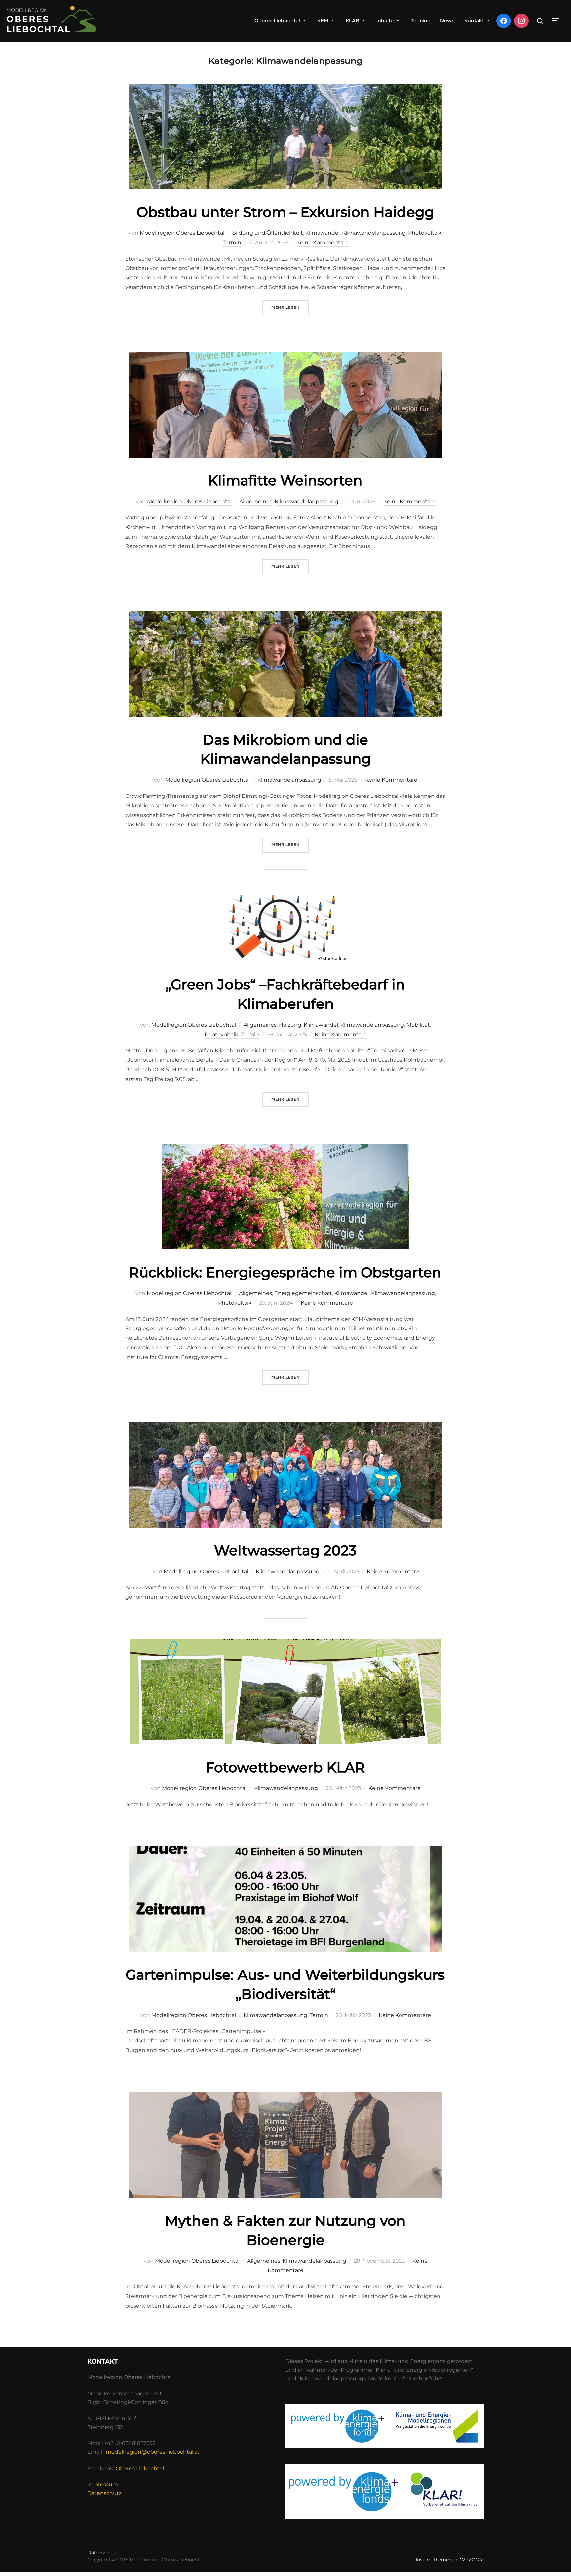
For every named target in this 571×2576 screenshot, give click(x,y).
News (447, 21)
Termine (420, 21)
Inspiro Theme (432, 2560)
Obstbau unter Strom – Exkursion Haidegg (285, 212)
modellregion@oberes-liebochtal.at (153, 2452)
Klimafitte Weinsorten (285, 480)
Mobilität (418, 1025)
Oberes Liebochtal (277, 21)
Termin (232, 243)
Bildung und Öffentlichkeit (267, 233)
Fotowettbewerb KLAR (285, 1767)
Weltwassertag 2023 (285, 1550)
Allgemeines (256, 501)
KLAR (352, 21)
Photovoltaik (425, 233)
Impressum (103, 2485)
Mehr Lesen (290, 307)
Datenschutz (104, 2493)
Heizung (290, 1025)
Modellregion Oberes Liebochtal (182, 233)
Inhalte (385, 21)
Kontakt (474, 21)
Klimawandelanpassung (374, 233)
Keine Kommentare (323, 243)
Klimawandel (323, 233)
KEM (323, 21)
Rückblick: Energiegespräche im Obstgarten (285, 1272)
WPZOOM (472, 2560)
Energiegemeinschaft (303, 1293)
